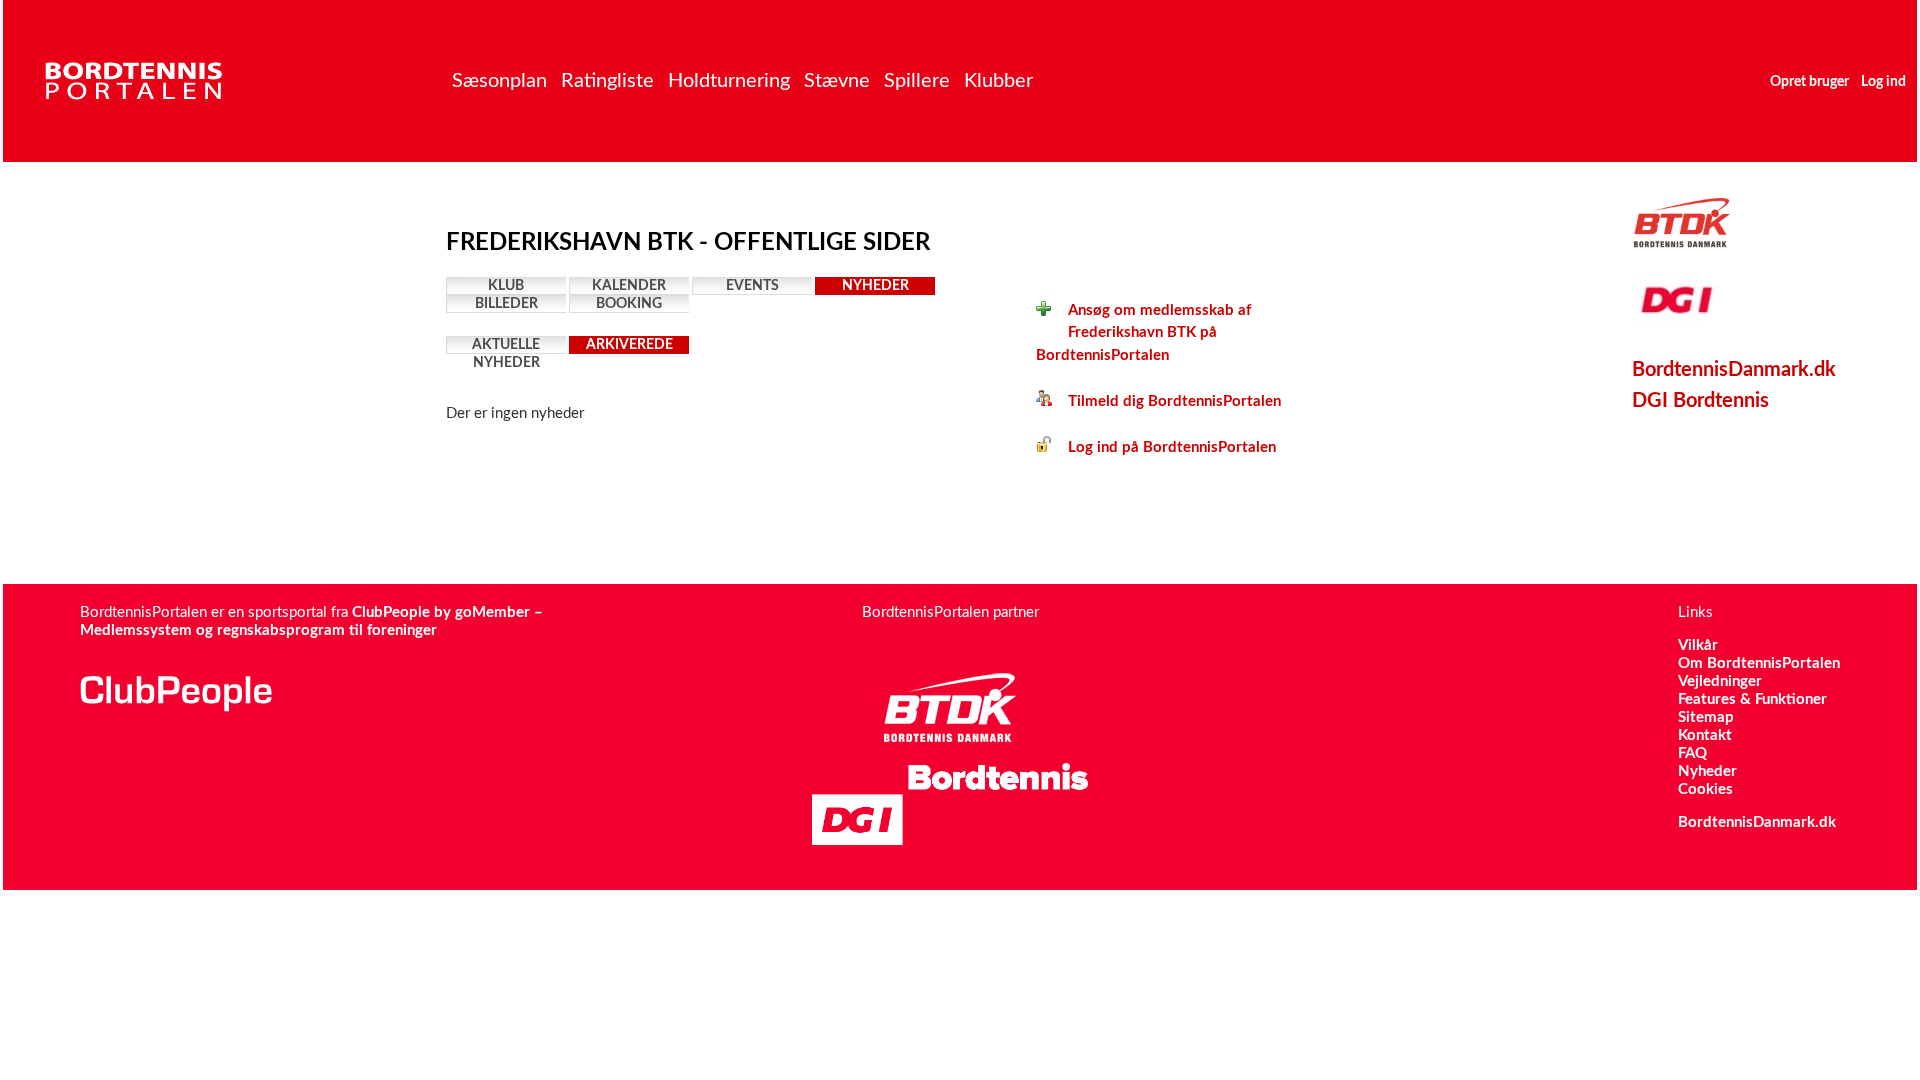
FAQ (1692, 753)
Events (752, 286)
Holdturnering (729, 81)
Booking (629, 304)
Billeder (506, 304)
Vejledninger (1720, 681)
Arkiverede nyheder (629, 346)
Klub (506, 286)
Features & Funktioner (1752, 699)
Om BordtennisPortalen (1759, 663)
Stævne (837, 81)
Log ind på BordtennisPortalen (1164, 447)
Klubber (998, 81)
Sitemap (1706, 717)
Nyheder (875, 286)
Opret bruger (1809, 82)
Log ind (1883, 82)
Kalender (629, 286)
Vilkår (1698, 645)
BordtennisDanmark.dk (1734, 370)
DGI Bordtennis (1700, 401)
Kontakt (1705, 735)
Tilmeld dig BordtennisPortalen (1166, 401)
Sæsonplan (499, 81)
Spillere (917, 81)
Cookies (1705, 789)
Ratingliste (607, 81)
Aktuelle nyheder (506, 346)
